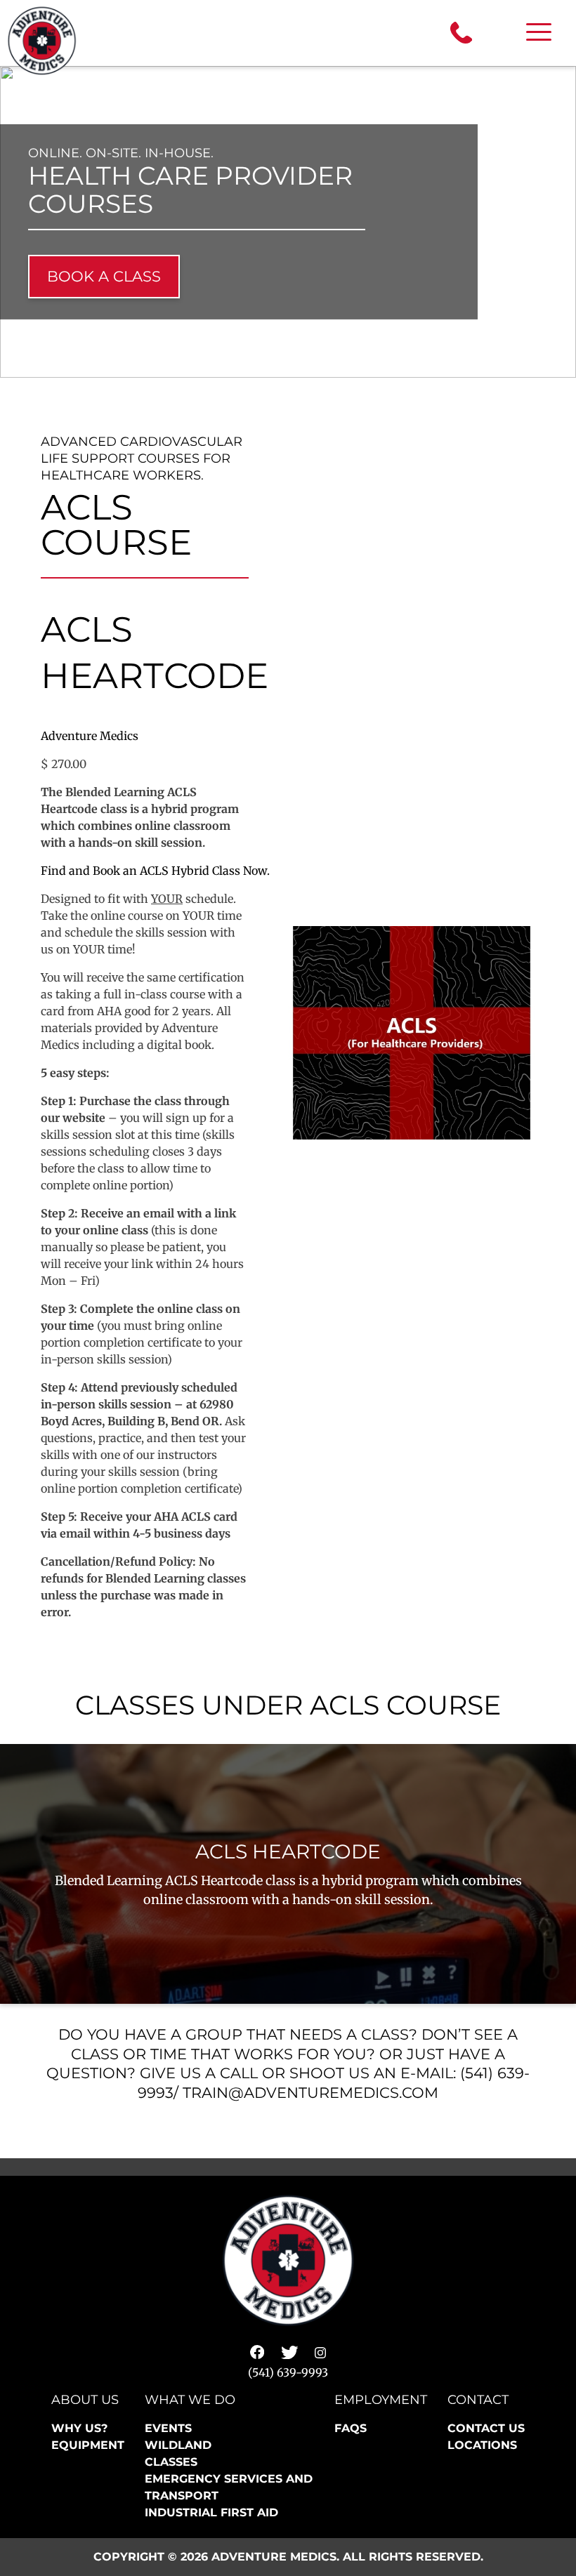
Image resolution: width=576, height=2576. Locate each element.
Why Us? (79, 2428)
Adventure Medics (90, 736)
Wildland (178, 2445)
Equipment (88, 2445)
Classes (171, 2462)
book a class (104, 276)
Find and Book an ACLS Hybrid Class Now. (157, 871)
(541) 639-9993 (288, 2372)
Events (168, 2428)
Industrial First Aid (211, 2512)
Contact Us (486, 2428)
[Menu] (539, 33)
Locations (482, 2445)
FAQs (351, 2428)
